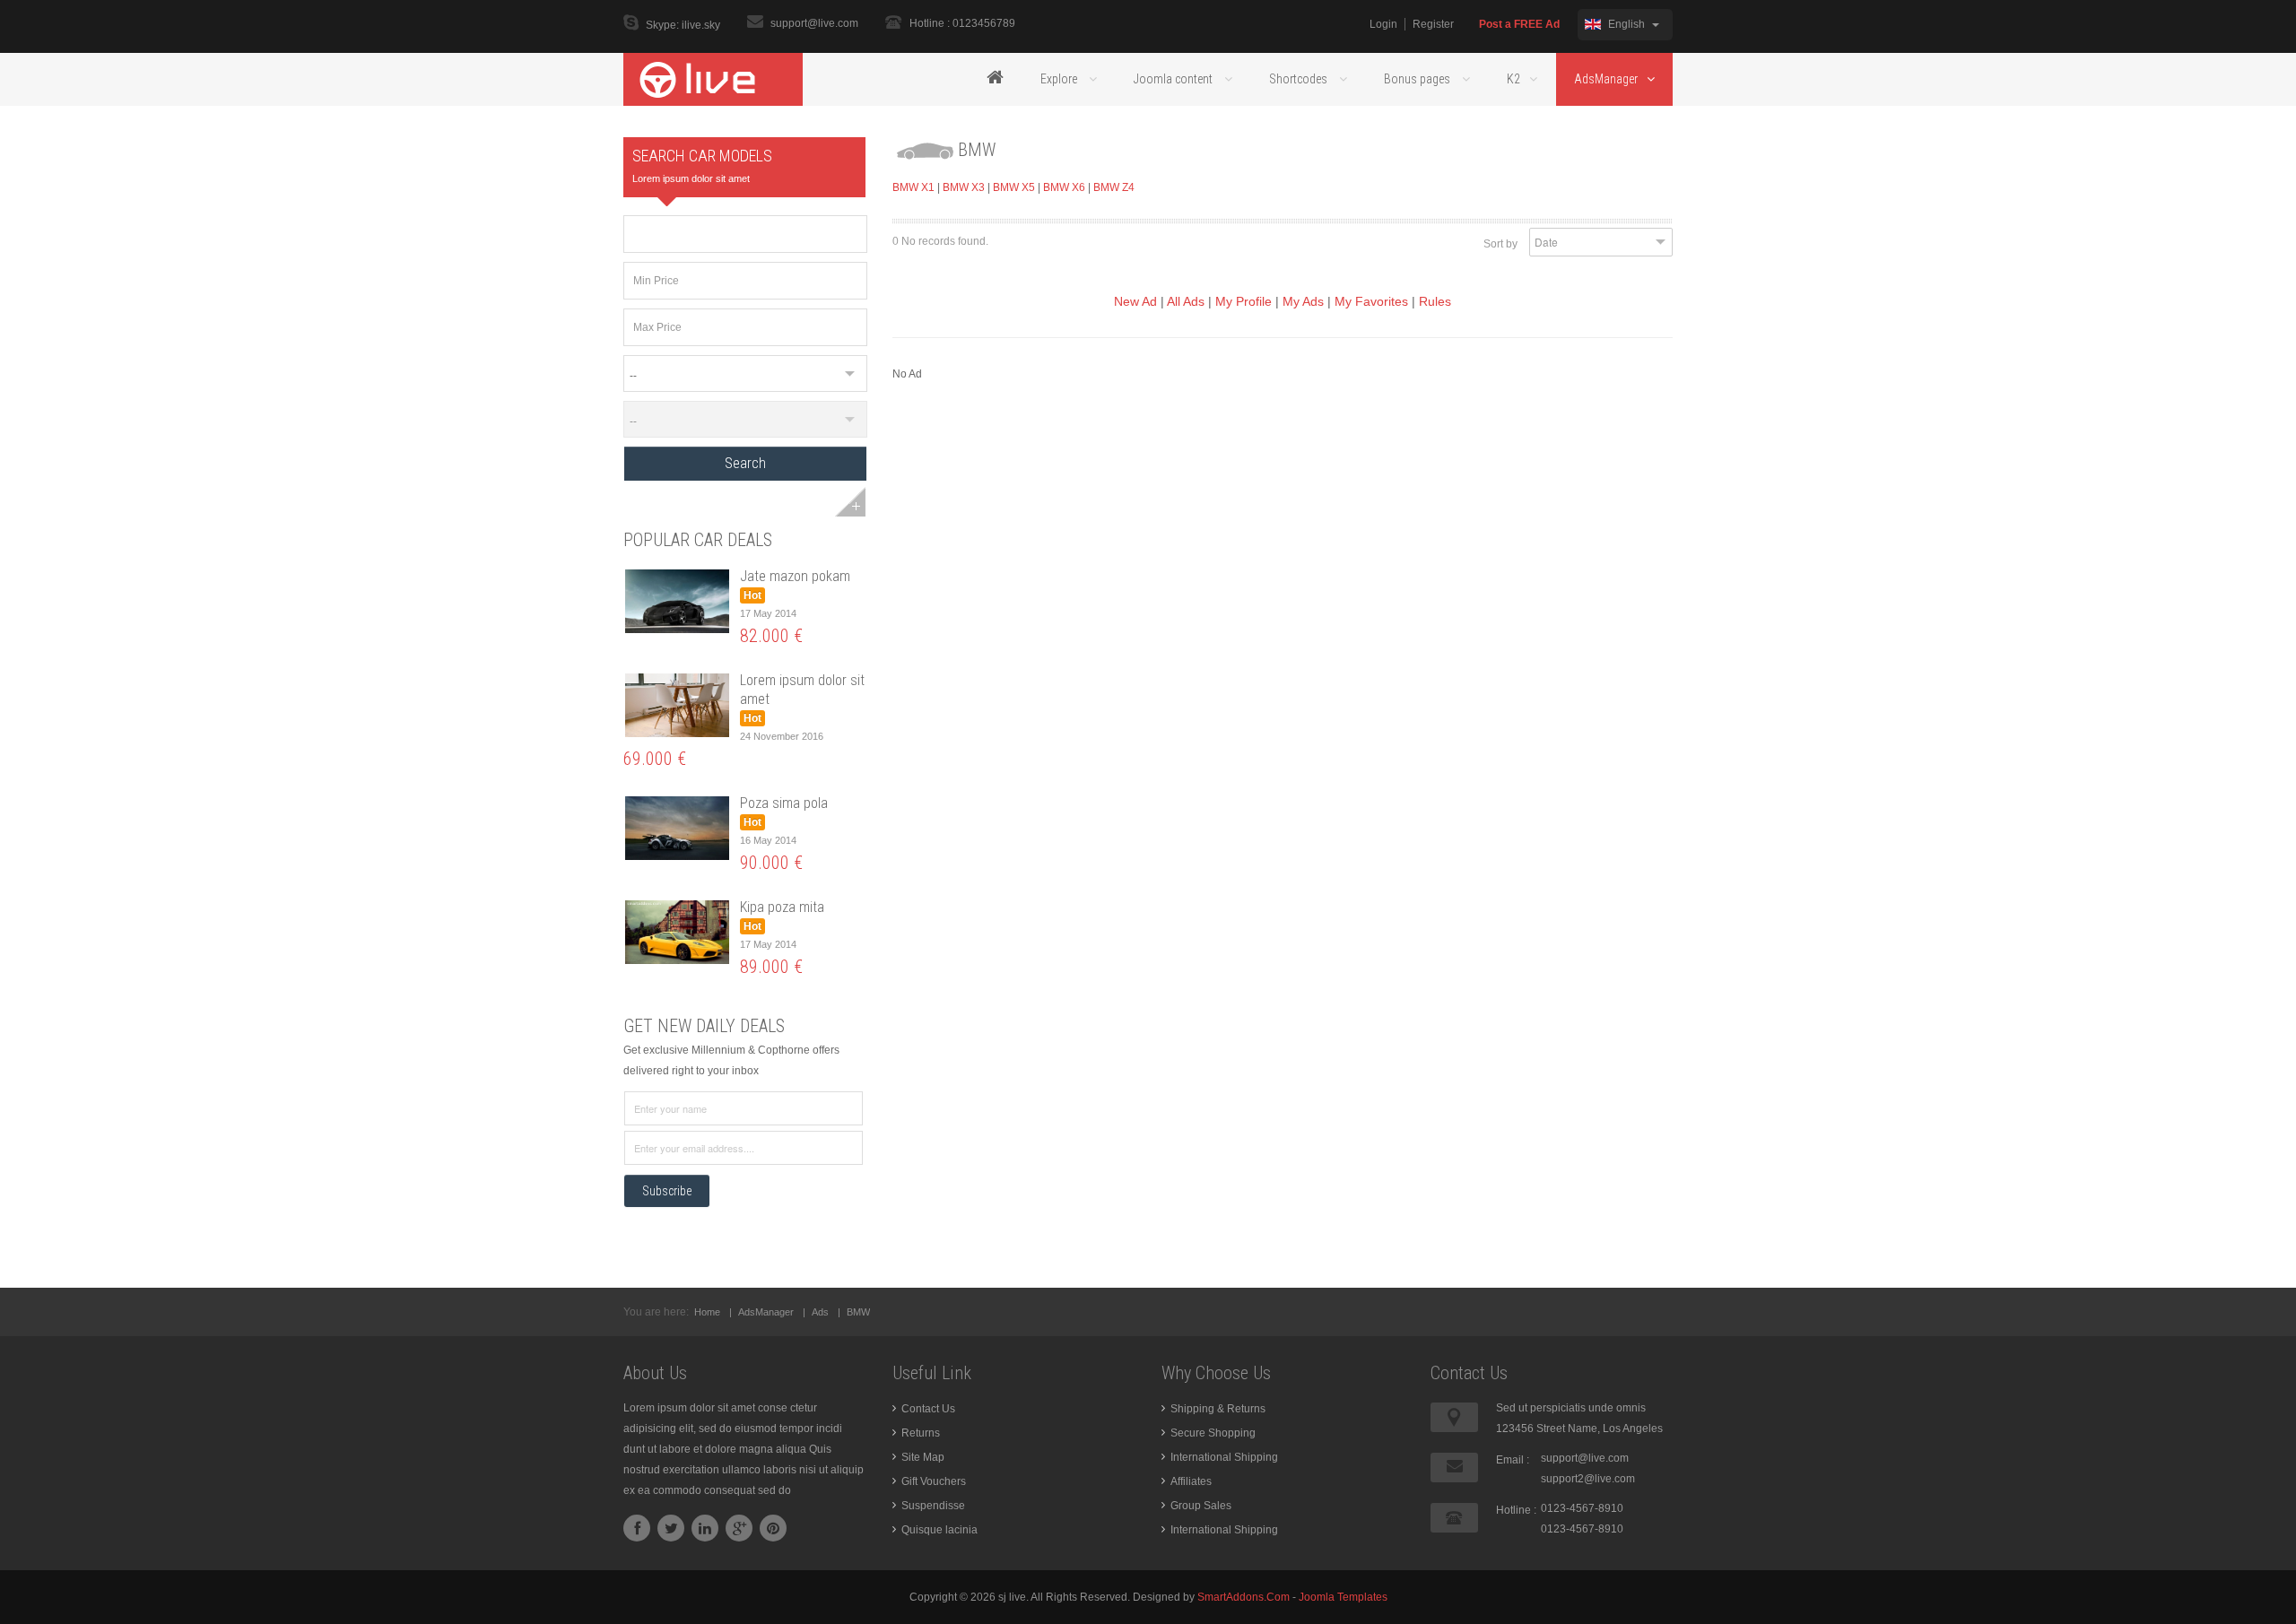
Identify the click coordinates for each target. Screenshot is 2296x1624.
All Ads (1186, 301)
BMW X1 (913, 187)
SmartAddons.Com (1244, 1597)
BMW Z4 (1114, 187)
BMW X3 (964, 187)
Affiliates (1191, 1481)
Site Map (923, 1457)
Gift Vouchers (934, 1481)
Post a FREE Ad (1519, 24)
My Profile (1244, 301)
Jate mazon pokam (795, 576)
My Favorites (1371, 301)
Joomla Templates (1343, 1597)
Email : (1513, 1460)
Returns (921, 1433)
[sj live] (713, 79)
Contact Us (928, 1409)
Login (1383, 24)
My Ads (1303, 301)
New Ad (1135, 301)
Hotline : (1516, 1510)
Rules (1435, 301)
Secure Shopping (1213, 1433)
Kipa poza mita (782, 907)
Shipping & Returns (1218, 1409)
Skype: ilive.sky (683, 25)
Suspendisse (933, 1506)
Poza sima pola (784, 803)
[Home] (995, 79)
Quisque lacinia (939, 1530)
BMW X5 (1014, 187)
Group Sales (1201, 1506)
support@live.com (814, 23)
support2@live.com (1588, 1479)
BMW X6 (1064, 187)
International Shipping (1224, 1457)
